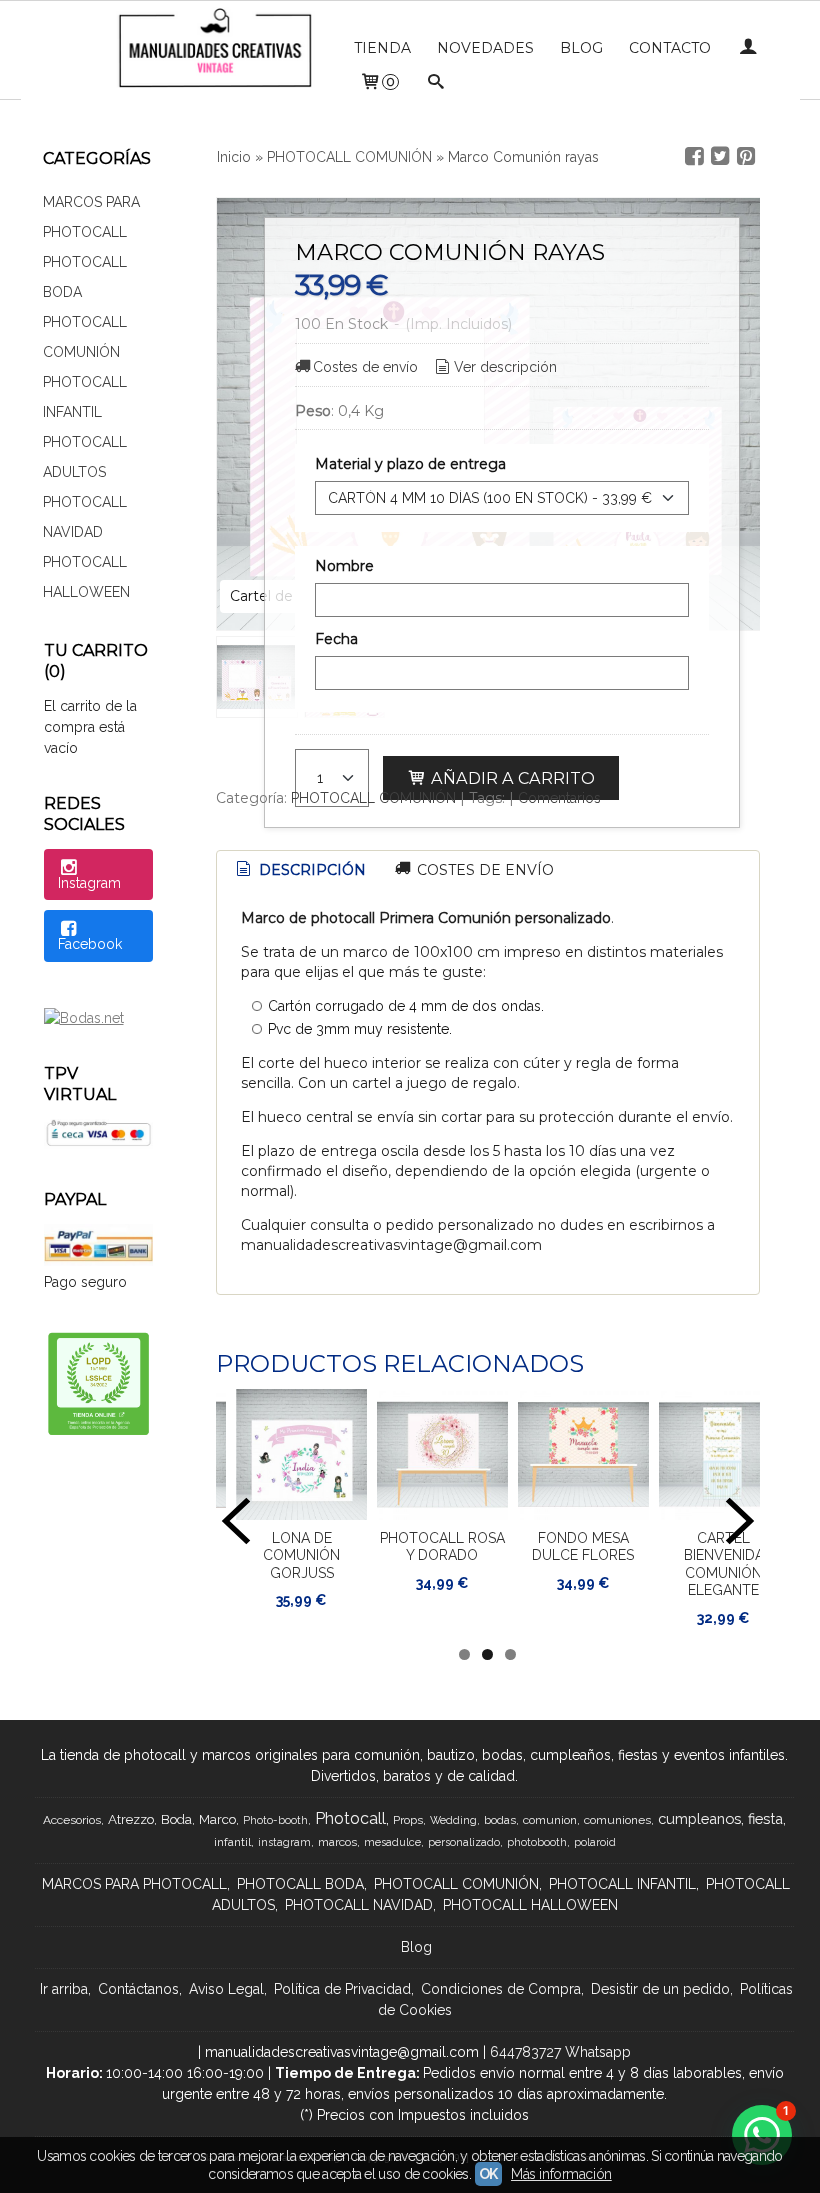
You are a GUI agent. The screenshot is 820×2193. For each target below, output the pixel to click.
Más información (561, 2174)
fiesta (765, 1818)
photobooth (537, 1842)
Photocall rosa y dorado (442, 1547)
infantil (232, 1842)
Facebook (90, 944)
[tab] (299, 871)
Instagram (89, 883)
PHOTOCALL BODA (85, 277)
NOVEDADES (485, 48)
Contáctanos (138, 1989)
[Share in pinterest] (746, 156)
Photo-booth (275, 1820)
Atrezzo (131, 1819)
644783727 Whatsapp (560, 2052)
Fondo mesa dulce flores (583, 1547)
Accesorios (72, 1820)
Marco (217, 1819)
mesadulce (392, 1842)
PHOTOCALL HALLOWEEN (86, 577)
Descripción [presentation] (310, 870)
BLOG (581, 48)
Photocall (350, 1818)
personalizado (464, 1842)
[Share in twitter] (720, 156)
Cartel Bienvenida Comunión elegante (724, 1564)
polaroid (595, 1842)
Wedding (453, 1820)
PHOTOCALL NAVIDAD (85, 517)
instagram (284, 1842)
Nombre (344, 566)
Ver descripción (505, 367)
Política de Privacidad (342, 1989)
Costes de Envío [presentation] (483, 870)
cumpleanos (699, 1818)
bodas (500, 1820)
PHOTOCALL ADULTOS (85, 457)
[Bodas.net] (84, 1018)
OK (488, 2174)
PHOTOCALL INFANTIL (85, 397)
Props (408, 1820)
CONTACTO (670, 48)
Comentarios (559, 798)
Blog (416, 1947)
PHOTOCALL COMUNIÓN (85, 337)
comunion (550, 1820)
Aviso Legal (226, 1989)
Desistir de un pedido (660, 1989)
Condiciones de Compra (501, 1989)
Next (740, 1521)
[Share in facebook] (694, 156)
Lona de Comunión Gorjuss (301, 1555)
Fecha (336, 639)
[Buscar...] (436, 83)
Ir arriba (64, 1989)
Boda (176, 1819)
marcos (337, 1842)
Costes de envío (365, 367)
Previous (236, 1521)
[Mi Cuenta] (748, 48)
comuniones (617, 1820)
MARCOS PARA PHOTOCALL (91, 217)
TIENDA (382, 48)
